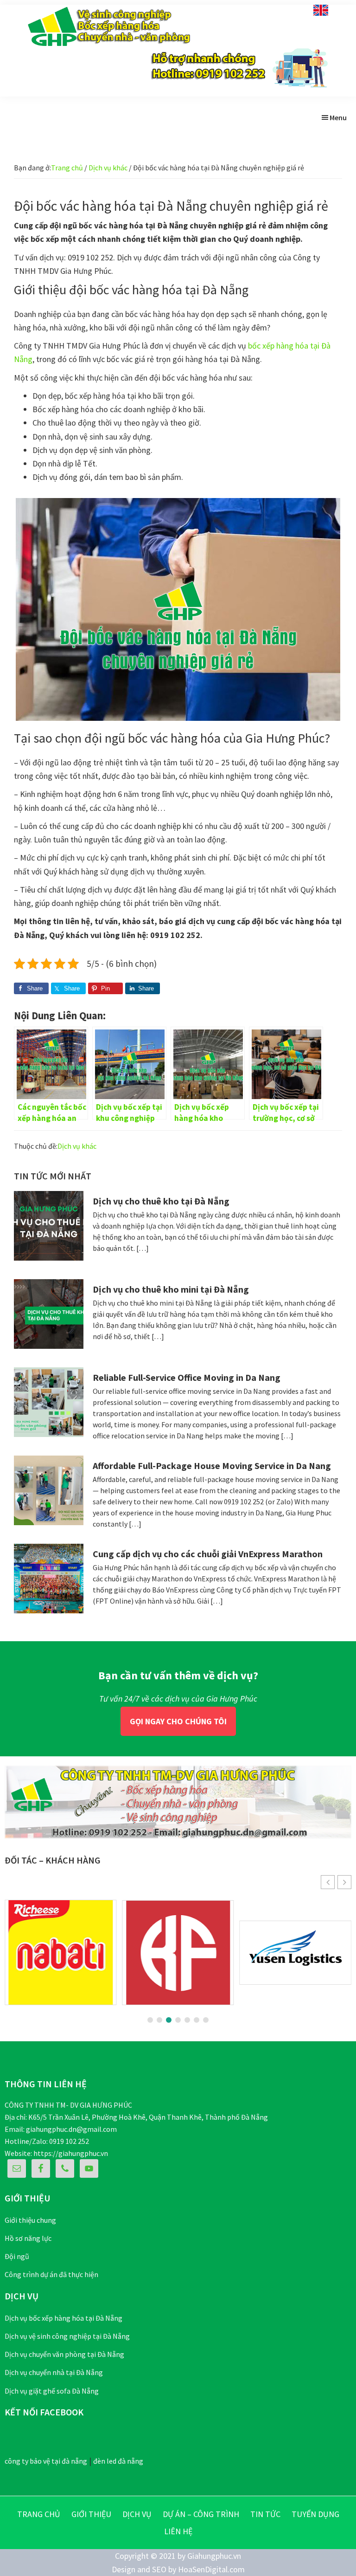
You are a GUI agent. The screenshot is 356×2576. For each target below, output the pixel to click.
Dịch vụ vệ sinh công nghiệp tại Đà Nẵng (67, 2336)
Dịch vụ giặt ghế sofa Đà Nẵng (52, 2391)
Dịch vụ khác (77, 1146)
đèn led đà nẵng (118, 2461)
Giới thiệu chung (30, 2220)
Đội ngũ (17, 2256)
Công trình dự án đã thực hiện (51, 2274)
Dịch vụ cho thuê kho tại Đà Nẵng (161, 1201)
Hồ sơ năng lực (28, 2238)
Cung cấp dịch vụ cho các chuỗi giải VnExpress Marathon (208, 1554)
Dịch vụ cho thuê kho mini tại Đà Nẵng (171, 1289)
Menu (338, 117)
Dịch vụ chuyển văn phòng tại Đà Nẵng (64, 2354)
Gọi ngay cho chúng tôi (178, 1721)
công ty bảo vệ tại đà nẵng (46, 2461)
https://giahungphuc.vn (71, 2153)
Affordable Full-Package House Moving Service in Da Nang (212, 1466)
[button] (344, 1882)
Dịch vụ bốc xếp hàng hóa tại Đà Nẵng (64, 2318)
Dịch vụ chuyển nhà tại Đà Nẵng (54, 2372)
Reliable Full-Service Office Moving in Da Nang (187, 1377)
